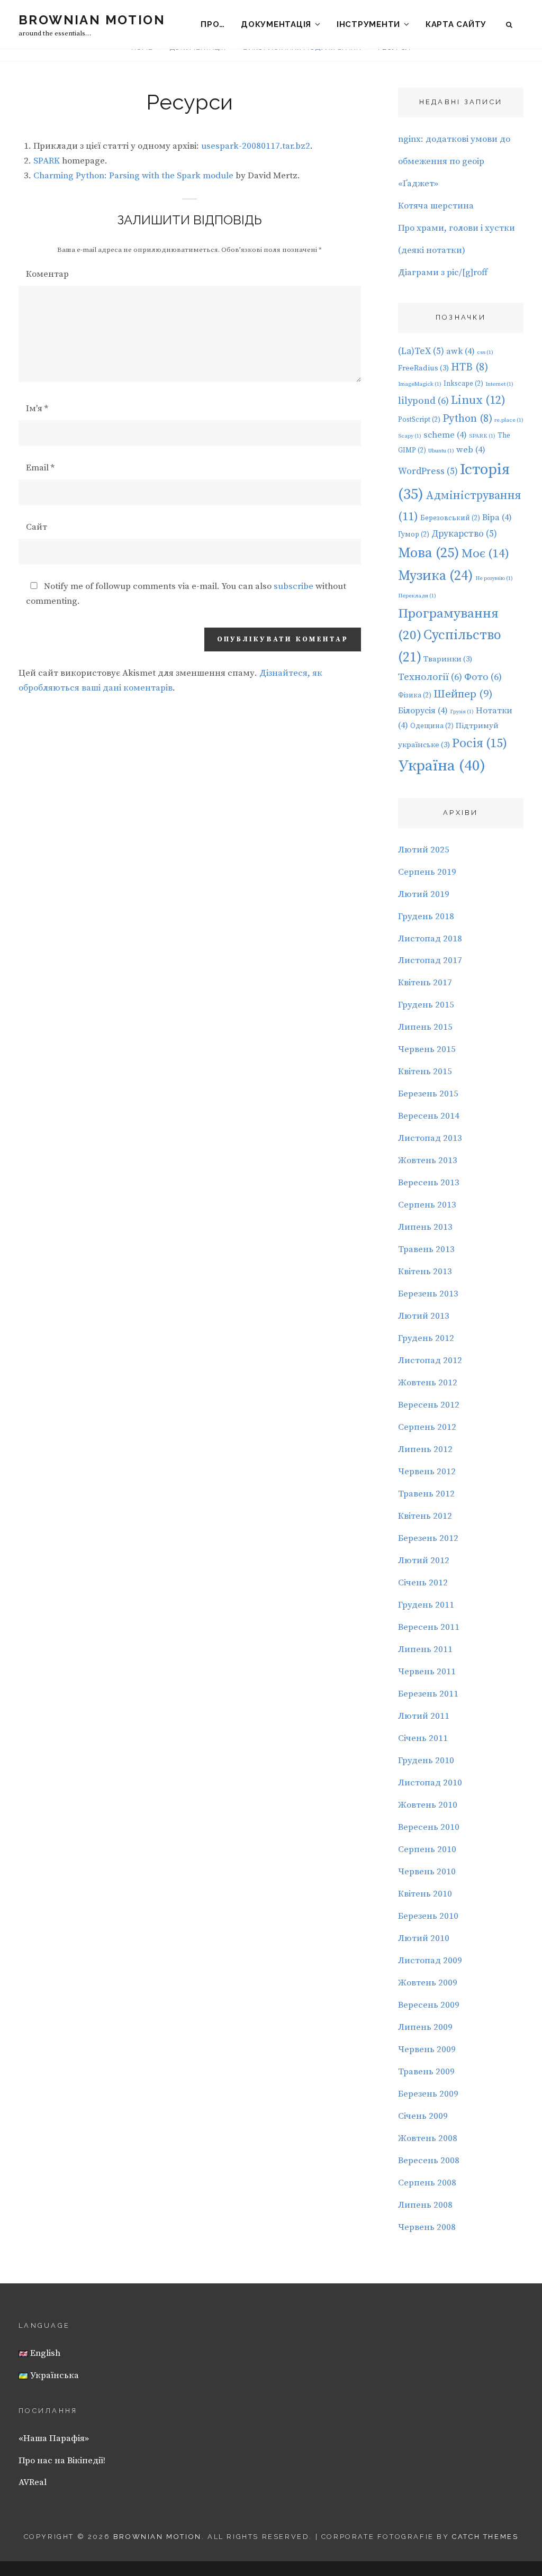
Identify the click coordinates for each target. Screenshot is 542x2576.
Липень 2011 (425, 1649)
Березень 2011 (428, 1694)
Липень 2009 (425, 2027)
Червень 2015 (427, 1049)
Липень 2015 (425, 1027)
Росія (480, 743)
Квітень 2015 (425, 1072)
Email (40, 468)
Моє (485, 554)
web (471, 450)
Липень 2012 (425, 1449)
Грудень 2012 (426, 1338)
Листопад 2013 (430, 1138)
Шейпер (463, 694)
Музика (436, 576)
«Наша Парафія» (54, 2438)
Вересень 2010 (429, 1827)
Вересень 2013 (429, 1183)
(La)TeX (421, 351)
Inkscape (463, 384)
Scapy (410, 436)
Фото (483, 677)
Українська (53, 2375)
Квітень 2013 (425, 1272)
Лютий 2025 (424, 850)
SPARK (47, 161)
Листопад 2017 (430, 960)
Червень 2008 (427, 2227)
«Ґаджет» (418, 184)
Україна (442, 766)
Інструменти (368, 24)
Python (467, 419)
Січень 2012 (423, 1583)
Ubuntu (441, 451)
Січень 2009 (423, 2116)
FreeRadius (423, 368)
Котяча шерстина (436, 206)
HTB (469, 368)
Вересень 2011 (429, 1627)
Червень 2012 (427, 1472)
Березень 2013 (428, 1294)
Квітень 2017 (425, 983)
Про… (213, 24)
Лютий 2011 (424, 1716)
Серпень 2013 (427, 1205)
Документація (276, 24)
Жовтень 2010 (428, 1805)
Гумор (414, 534)
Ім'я (37, 409)
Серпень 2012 (427, 1427)
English (44, 2353)
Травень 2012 (426, 1494)
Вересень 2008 (429, 2161)
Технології (430, 677)
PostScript (419, 420)
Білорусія (423, 711)
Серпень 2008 (427, 2183)
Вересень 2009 (429, 2005)
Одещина (432, 726)
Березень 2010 (428, 1916)
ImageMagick (420, 384)
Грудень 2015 (426, 1005)
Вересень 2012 (429, 1405)
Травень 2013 (426, 1249)
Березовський (450, 518)
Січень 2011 (423, 1738)
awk (460, 351)
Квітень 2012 (425, 1516)
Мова (429, 553)
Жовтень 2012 (428, 1383)
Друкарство (464, 534)
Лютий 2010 (424, 1938)
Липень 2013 (425, 1227)
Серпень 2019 (427, 872)
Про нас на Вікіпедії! (62, 2461)
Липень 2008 (425, 2205)
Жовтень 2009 (428, 1983)
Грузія (462, 712)
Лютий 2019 (424, 894)
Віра (497, 518)
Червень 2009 (427, 2049)
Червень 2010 (427, 1872)
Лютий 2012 (424, 1561)
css (485, 352)
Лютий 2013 (424, 1316)
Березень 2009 (428, 2094)
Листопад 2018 (430, 939)
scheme (445, 435)
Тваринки (448, 659)
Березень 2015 (428, 1094)
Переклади (417, 596)
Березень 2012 (428, 1538)
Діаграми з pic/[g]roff (443, 273)
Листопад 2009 (430, 1961)
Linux (478, 400)
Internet (499, 384)
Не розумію (494, 578)
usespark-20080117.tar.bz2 (256, 146)
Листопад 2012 (430, 1360)
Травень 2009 (426, 2072)
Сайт (37, 527)
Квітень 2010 (425, 1894)
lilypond (423, 401)
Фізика (415, 695)
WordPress (428, 471)
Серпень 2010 (427, 1849)
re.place (509, 420)
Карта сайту (456, 24)
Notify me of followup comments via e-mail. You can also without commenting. (186, 594)
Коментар (47, 274)
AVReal (33, 2482)
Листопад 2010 (430, 1783)
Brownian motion (92, 20)
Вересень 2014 (429, 1116)
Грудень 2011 (426, 1605)
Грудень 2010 (426, 1761)
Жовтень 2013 (428, 1160)
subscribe (293, 586)
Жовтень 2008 (428, 2138)
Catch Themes (485, 2537)
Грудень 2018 (426, 917)
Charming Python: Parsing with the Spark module (133, 176)
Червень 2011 (427, 1672)
